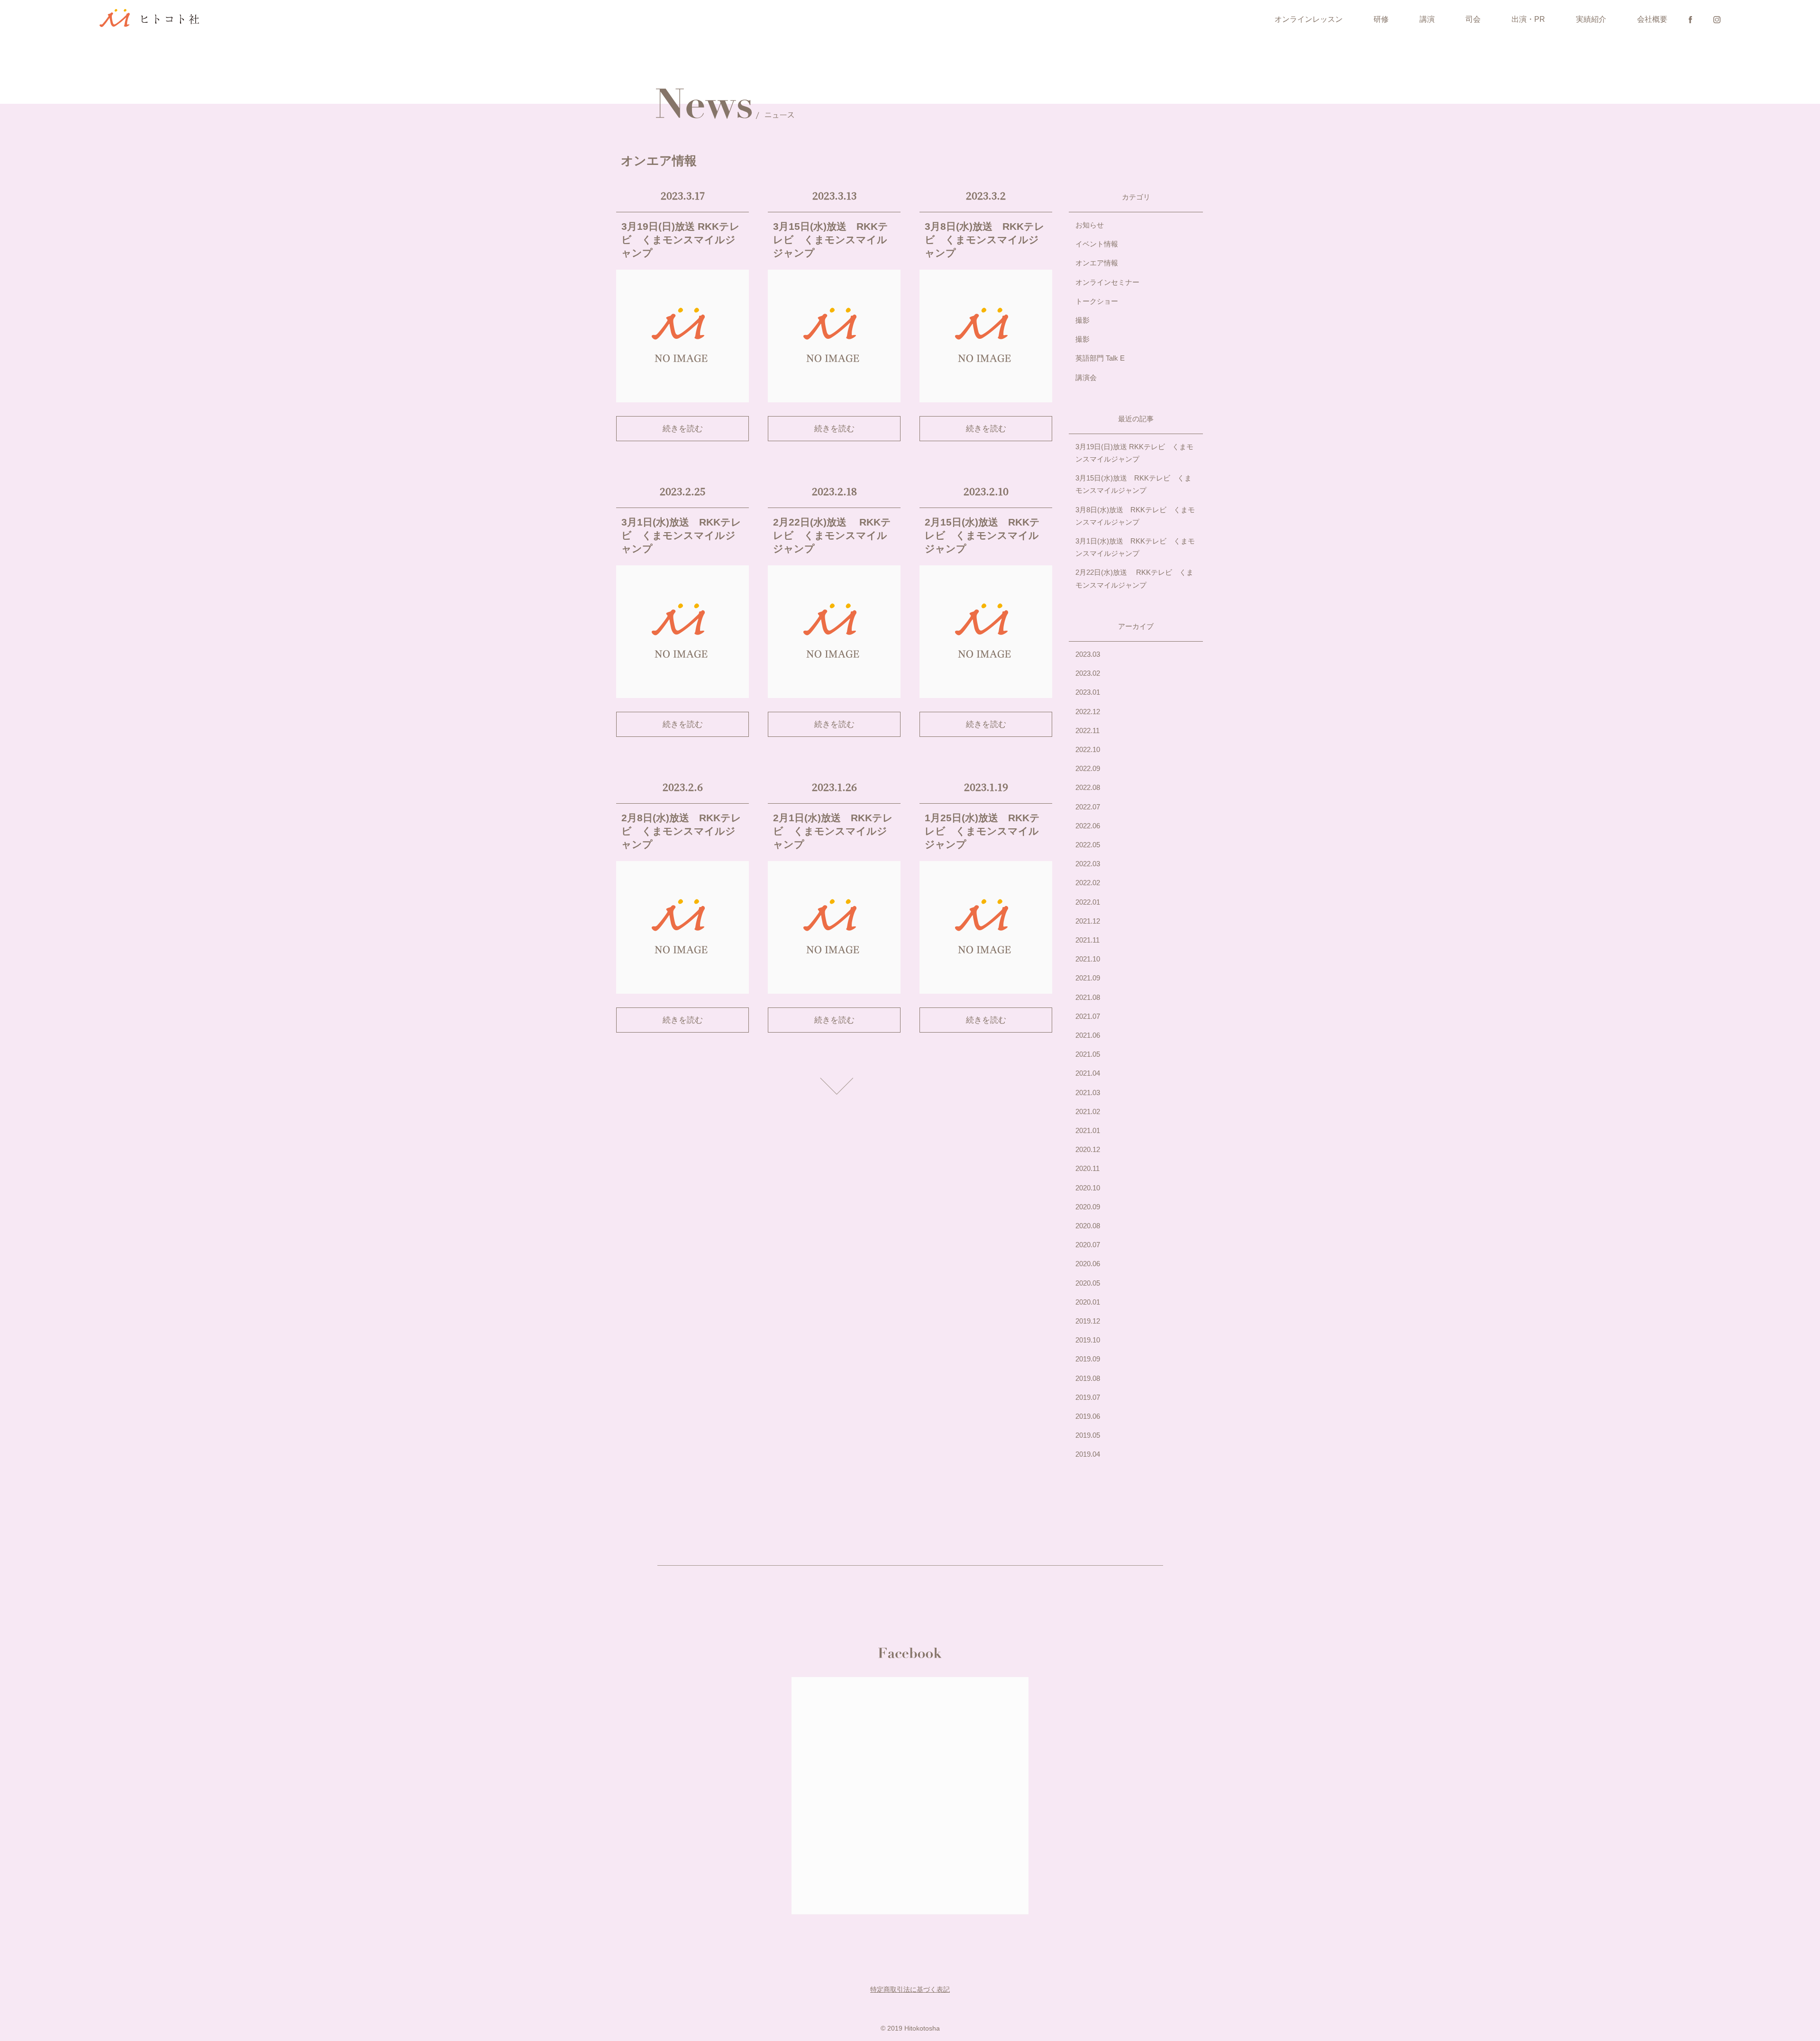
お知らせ (1090, 225)
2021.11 (1087, 940)
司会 (1473, 19)
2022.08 (1088, 787)
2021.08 (1088, 997)
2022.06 (1088, 826)
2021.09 (1088, 978)
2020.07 (1088, 1245)
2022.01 (1088, 902)
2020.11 (1087, 1168)
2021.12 (1088, 921)
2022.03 (1088, 864)
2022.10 (1088, 749)
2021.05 (1088, 1054)
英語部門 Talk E (1100, 358)
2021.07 (1088, 1016)
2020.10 (1088, 1188)
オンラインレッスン (1309, 19)
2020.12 (1088, 1149)
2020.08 (1088, 1226)
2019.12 (1088, 1321)
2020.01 (1088, 1302)
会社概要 (1652, 19)
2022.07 (1088, 807)
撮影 (1083, 320)
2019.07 (1088, 1397)
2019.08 (1088, 1378)
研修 (1381, 19)
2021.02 (1088, 1111)
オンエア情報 (1097, 263)
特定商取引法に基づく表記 (910, 1989)
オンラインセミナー (1107, 282)
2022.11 (1087, 730)
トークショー (1097, 301)
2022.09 (1088, 768)
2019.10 (1088, 1340)
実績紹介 (1591, 19)
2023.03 (1088, 654)
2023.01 (1088, 692)
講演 (1427, 19)
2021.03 (1088, 1093)
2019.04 (1088, 1454)
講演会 (1086, 377)
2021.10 (1088, 959)
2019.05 (1088, 1435)
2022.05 (1088, 845)
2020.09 (1088, 1207)
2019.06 (1088, 1416)
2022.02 (1088, 883)
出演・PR (1528, 19)
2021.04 (1088, 1073)
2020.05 (1088, 1283)
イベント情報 (1097, 244)
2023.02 (1088, 673)
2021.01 (1088, 1130)
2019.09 (1088, 1359)
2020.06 (1088, 1264)
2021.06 (1088, 1035)
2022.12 (1088, 712)
